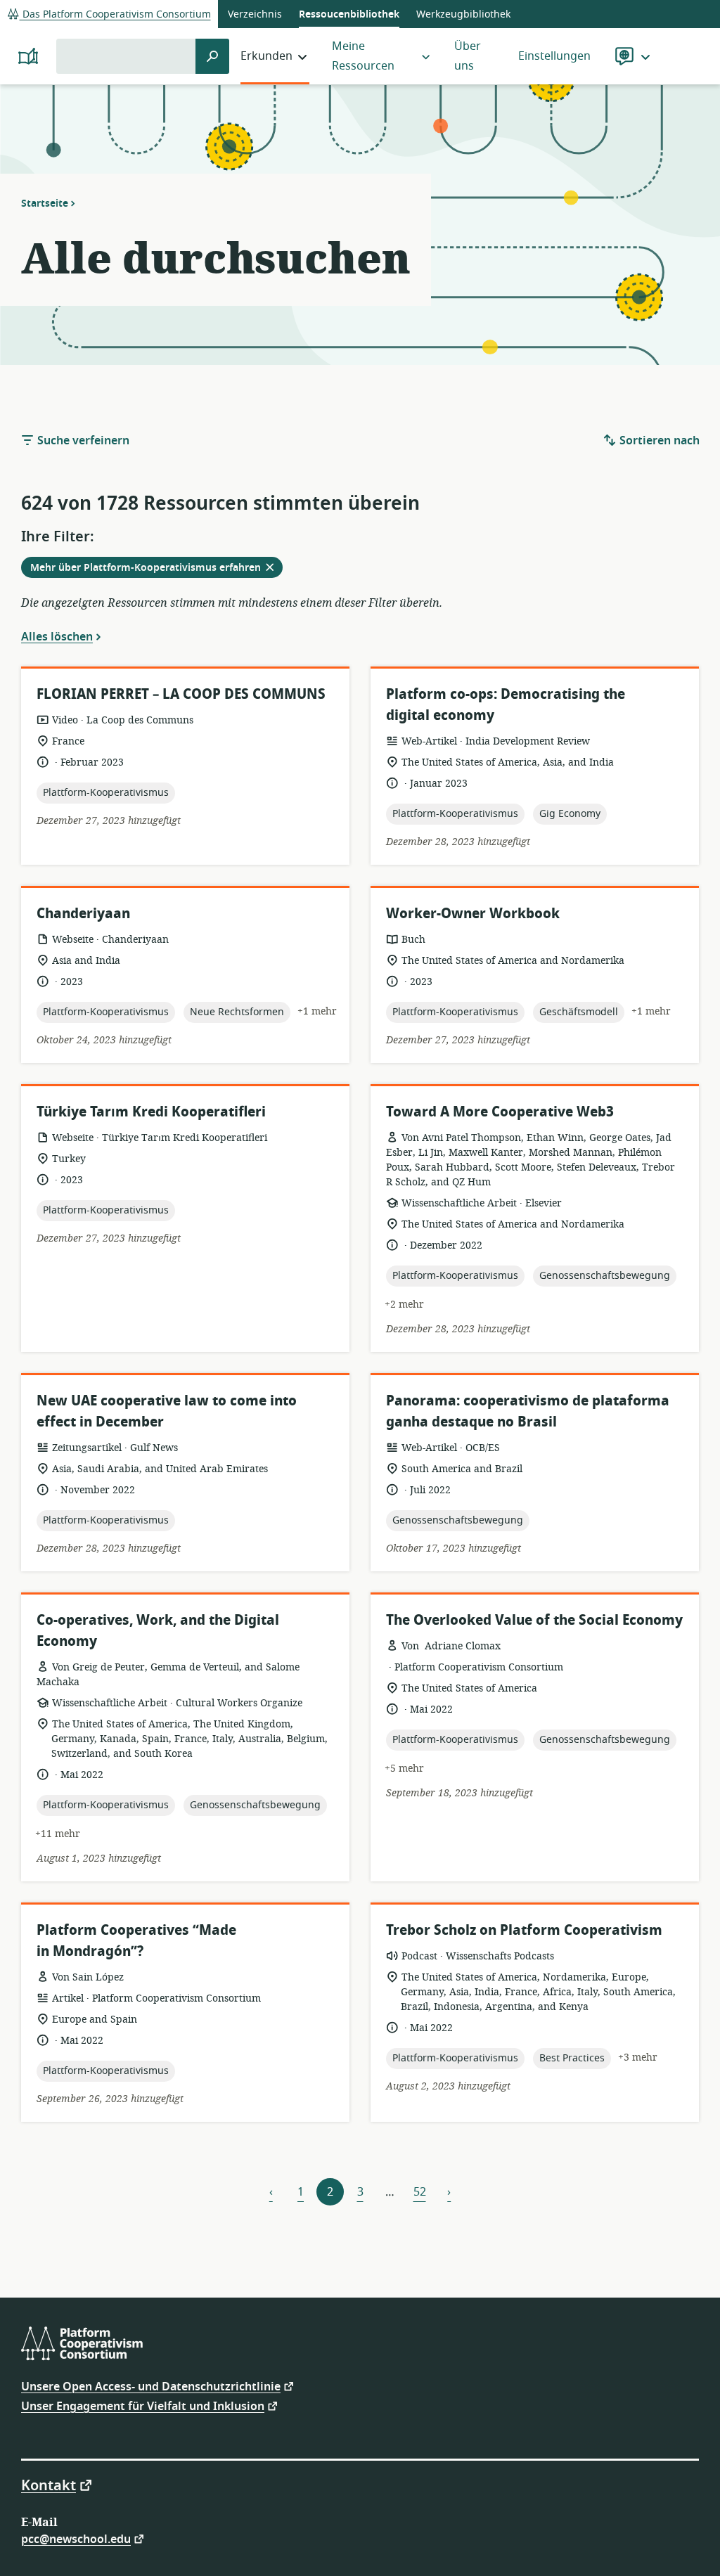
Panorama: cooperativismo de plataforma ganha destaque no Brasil (528, 1411)
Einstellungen (554, 56)
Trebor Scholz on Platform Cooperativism (524, 1930)
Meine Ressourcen (363, 56)
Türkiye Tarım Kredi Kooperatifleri (151, 1112)
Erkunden (266, 56)
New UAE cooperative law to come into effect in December (167, 1411)
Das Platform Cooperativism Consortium (115, 14)
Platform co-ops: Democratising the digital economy (506, 705)
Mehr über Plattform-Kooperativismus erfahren (156, 569)
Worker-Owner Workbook (473, 914)
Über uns (468, 56)
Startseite (45, 203)
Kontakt (49, 2485)
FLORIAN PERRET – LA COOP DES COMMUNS (181, 694)
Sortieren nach (658, 441)
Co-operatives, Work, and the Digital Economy (158, 1631)
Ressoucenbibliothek (349, 14)
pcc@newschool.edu (76, 2538)
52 (420, 2192)
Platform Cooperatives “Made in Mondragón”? (136, 1941)
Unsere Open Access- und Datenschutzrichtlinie (151, 2386)
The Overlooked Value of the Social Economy (534, 1620)
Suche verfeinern (82, 441)
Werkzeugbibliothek (463, 14)
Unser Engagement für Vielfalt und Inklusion (143, 2406)
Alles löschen (57, 636)
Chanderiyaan (83, 914)
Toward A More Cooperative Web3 (500, 1112)
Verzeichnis (255, 14)
